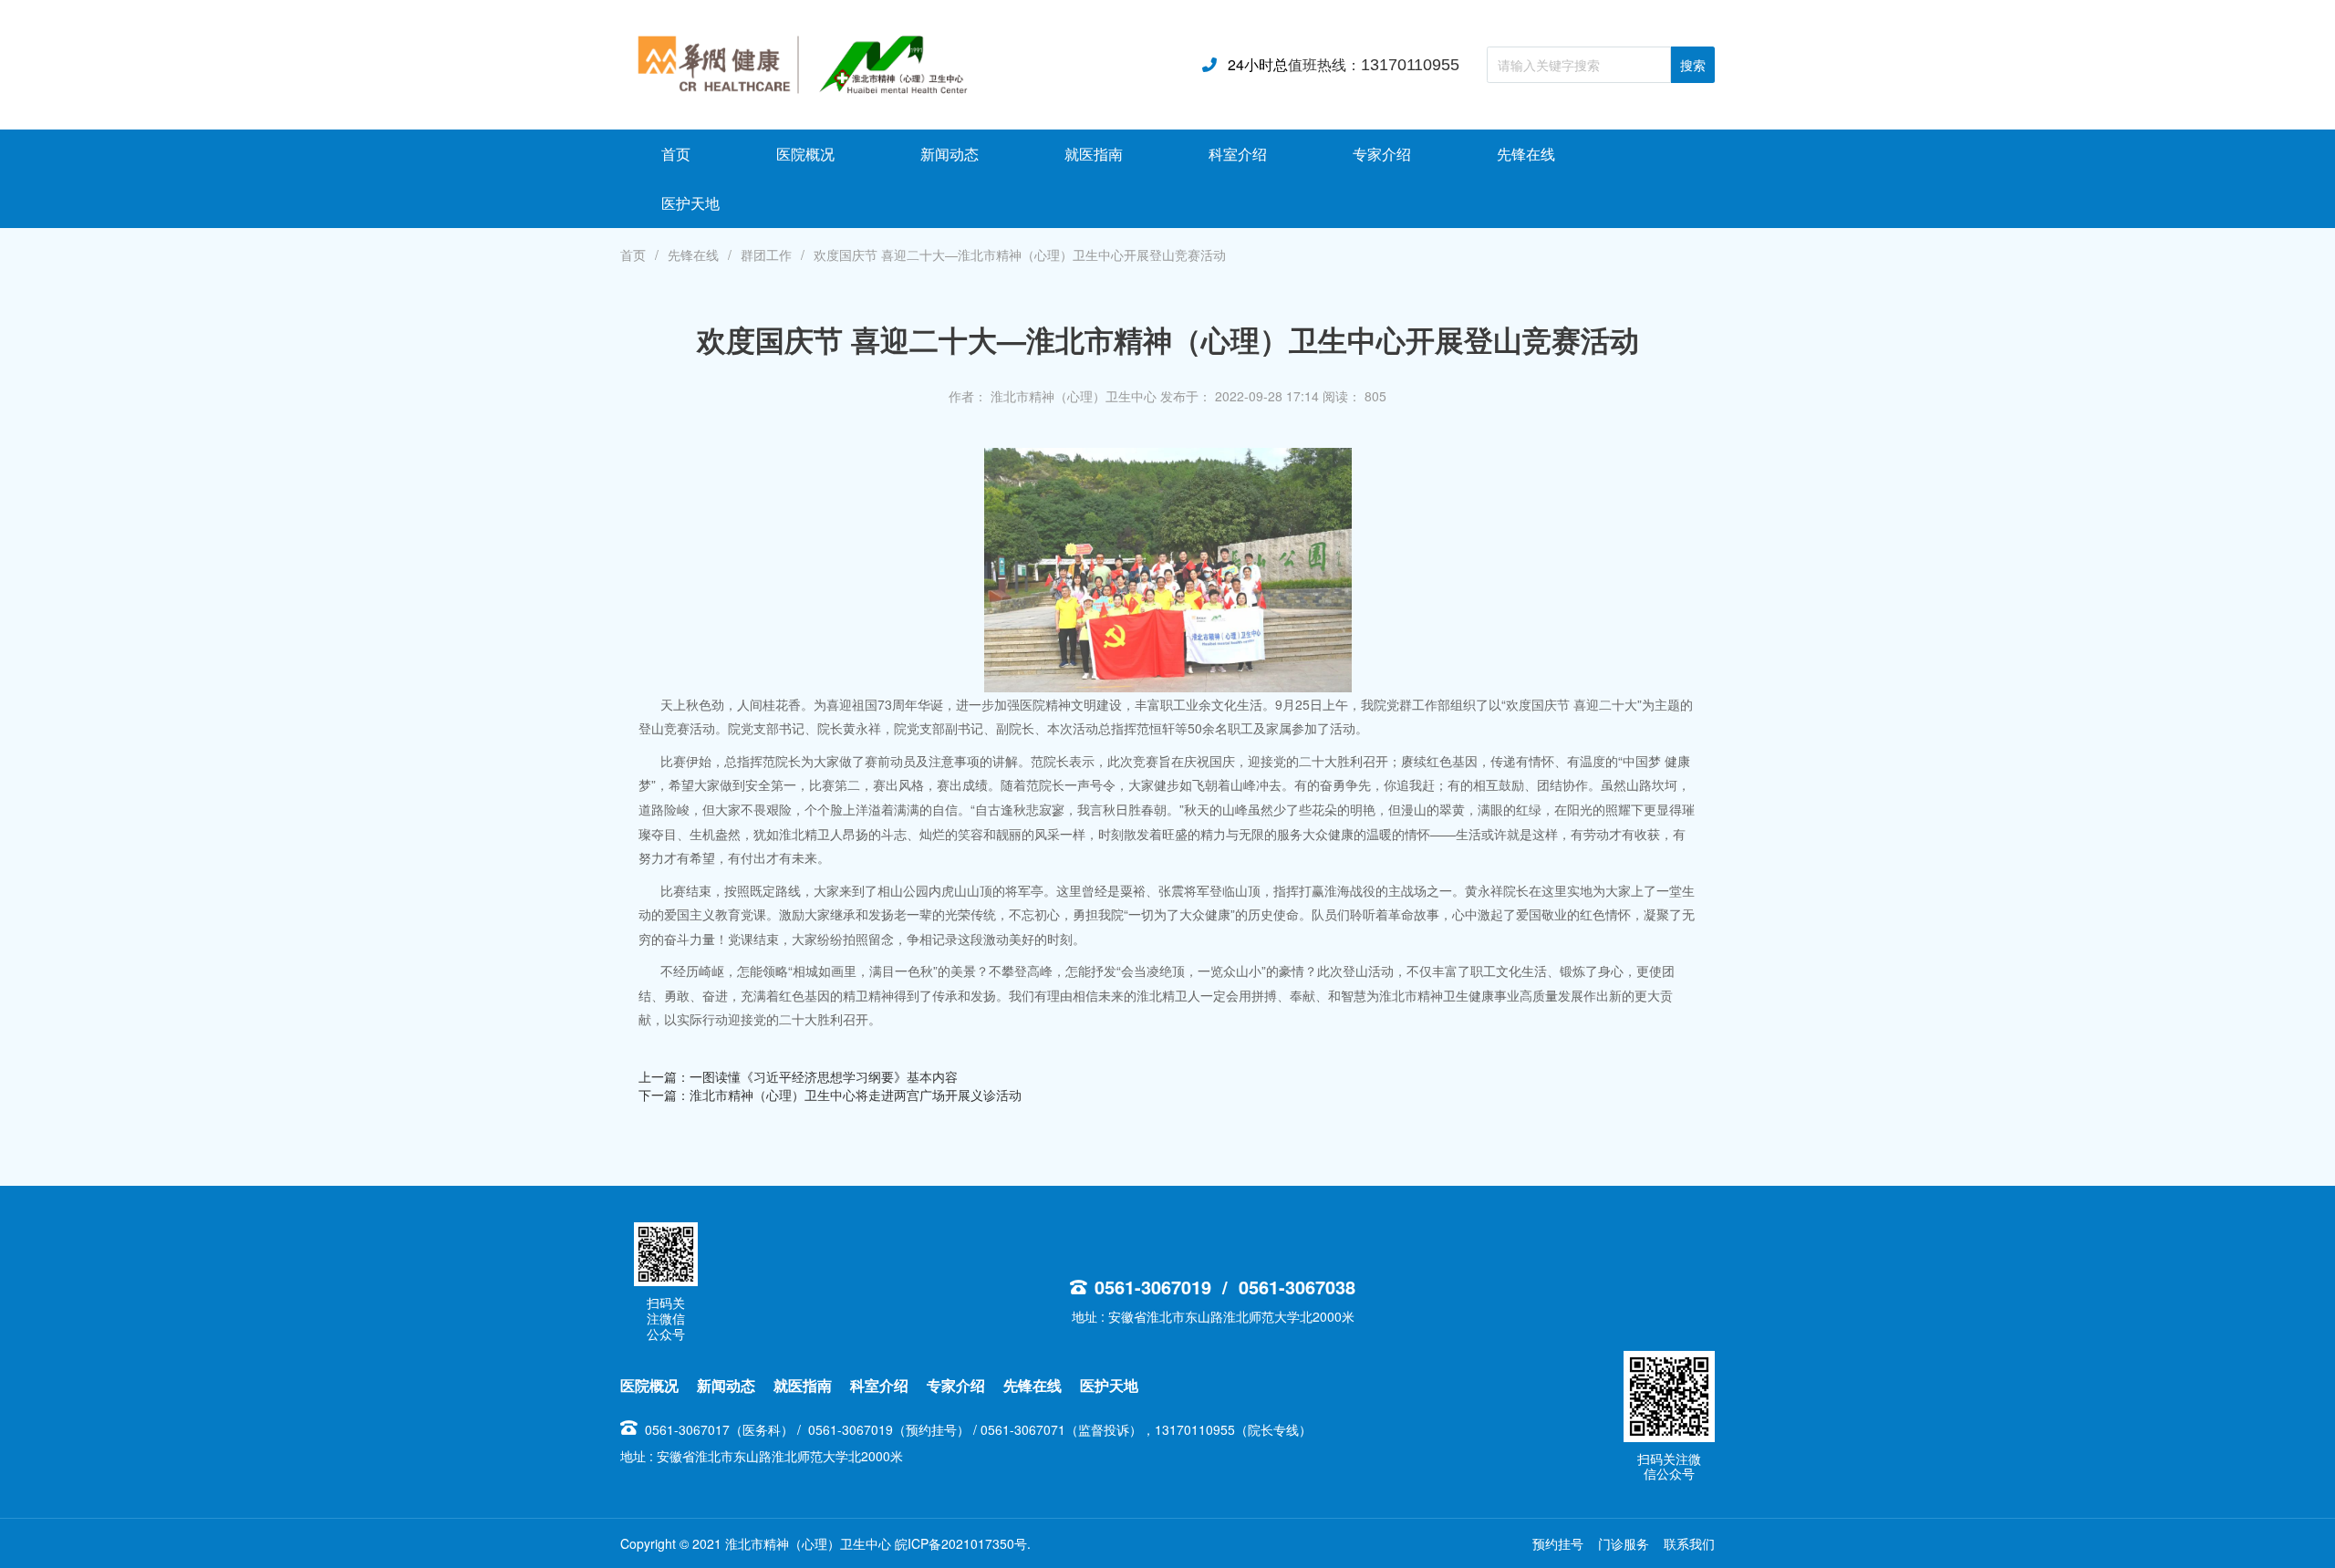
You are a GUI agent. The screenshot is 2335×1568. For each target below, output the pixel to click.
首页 (633, 254)
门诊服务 (1624, 1543)
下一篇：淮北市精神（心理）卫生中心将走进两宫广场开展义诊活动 (830, 1095)
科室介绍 (881, 1385)
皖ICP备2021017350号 (961, 1543)
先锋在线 (693, 254)
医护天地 (1109, 1385)
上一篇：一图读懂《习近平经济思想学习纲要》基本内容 (798, 1076)
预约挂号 (1558, 1543)
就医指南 (803, 1385)
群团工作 (766, 254)
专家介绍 (956, 1385)
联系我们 (1689, 1543)
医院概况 (649, 1385)
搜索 (1693, 66)
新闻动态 (726, 1385)
